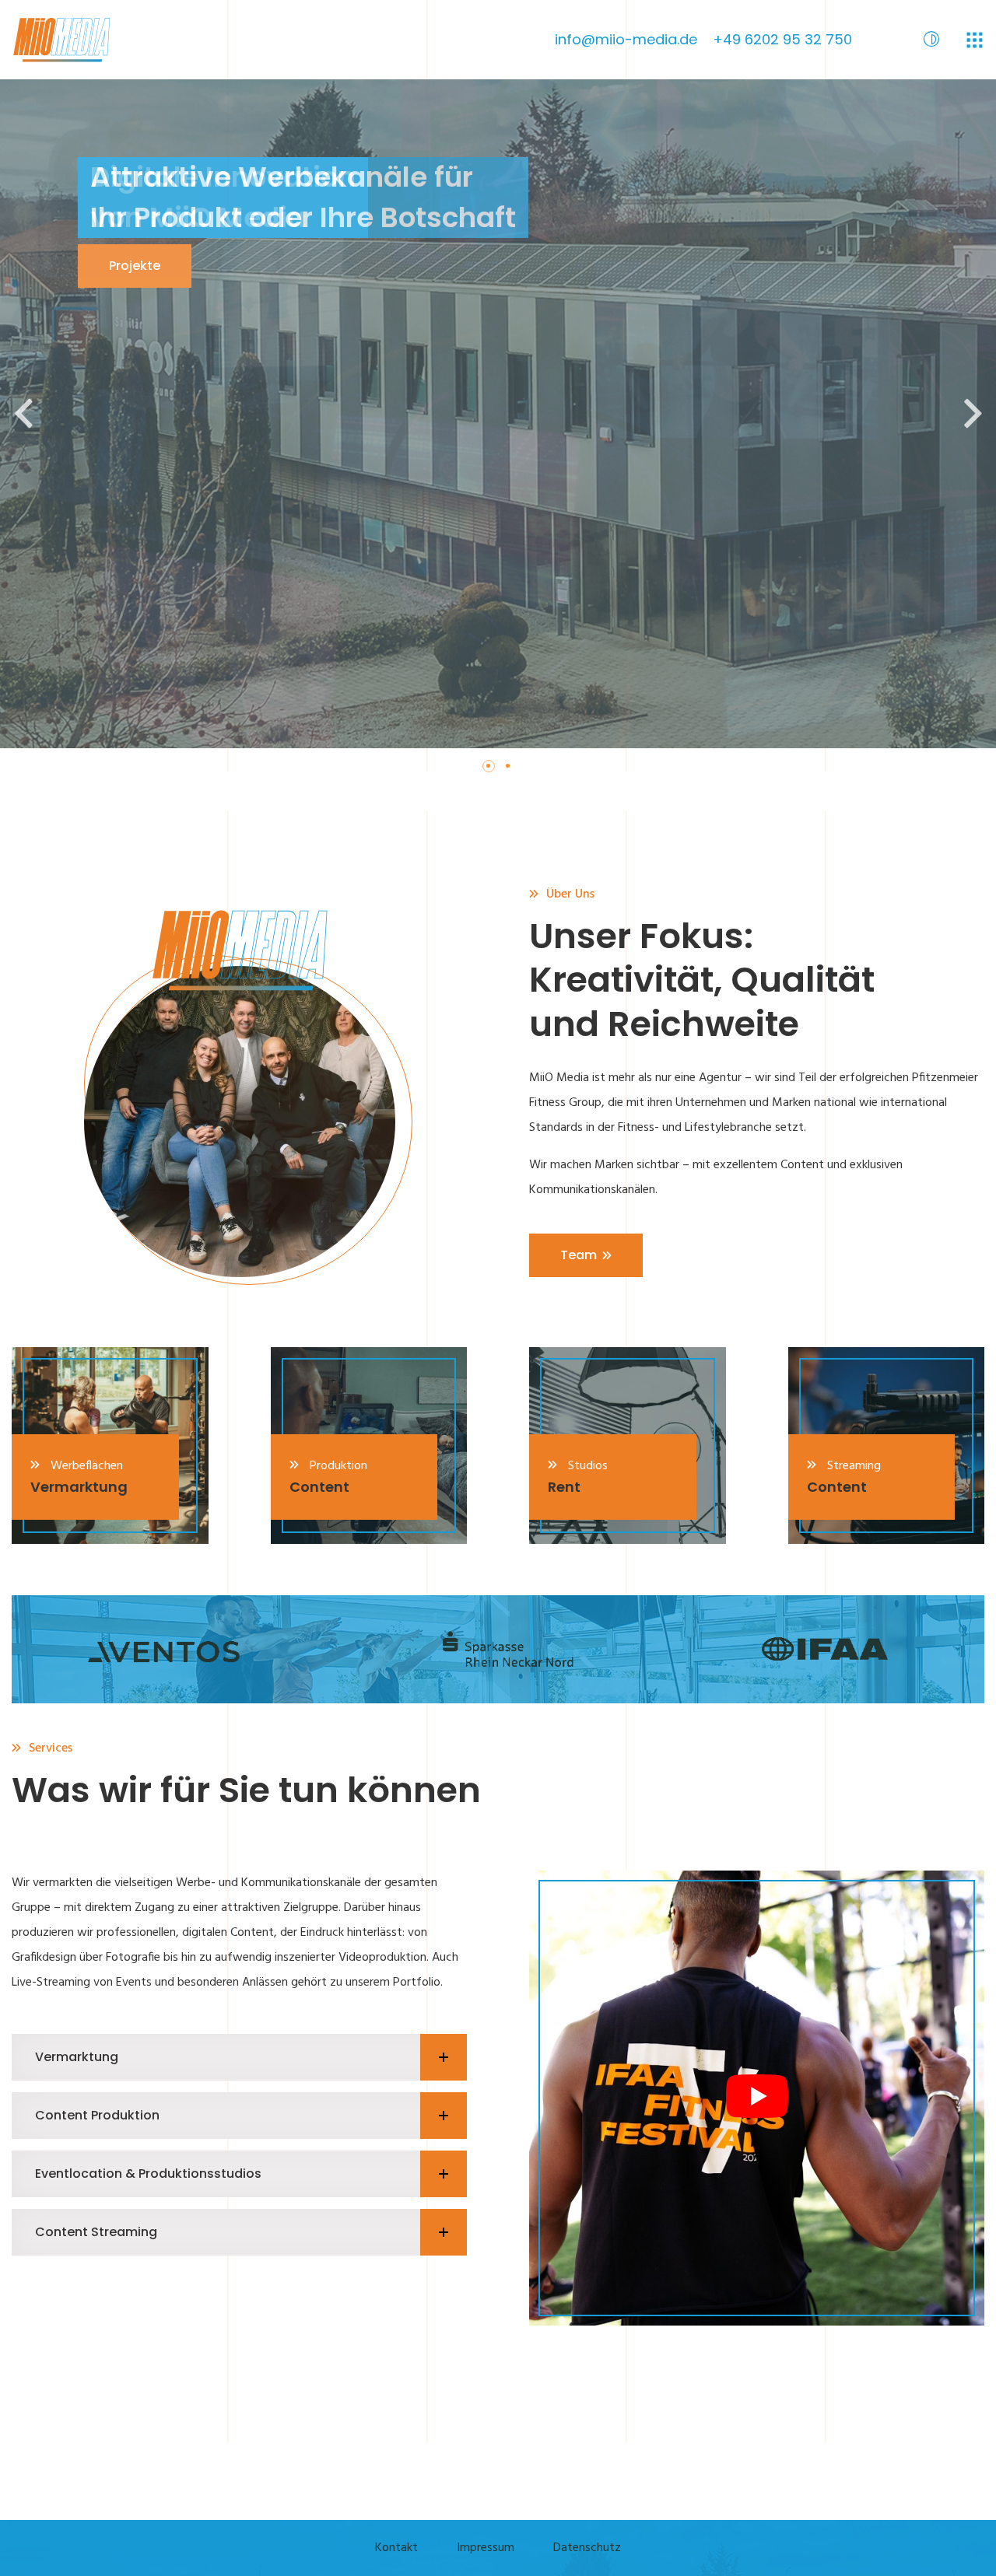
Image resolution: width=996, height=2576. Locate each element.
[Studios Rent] (628, 1445)
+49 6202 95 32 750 (782, 39)
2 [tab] (514, 772)
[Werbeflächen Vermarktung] (110, 1445)
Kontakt (396, 2548)
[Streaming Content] (887, 1445)
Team (579, 1255)
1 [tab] (494, 772)
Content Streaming (96, 2232)
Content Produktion (97, 2115)
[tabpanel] (498, 414)
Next (973, 414)
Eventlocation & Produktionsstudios (148, 2173)
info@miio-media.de (626, 39)
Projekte (135, 266)
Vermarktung (77, 2057)
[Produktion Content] (369, 1445)
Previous (23, 414)
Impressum (486, 2548)
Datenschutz (587, 2548)
